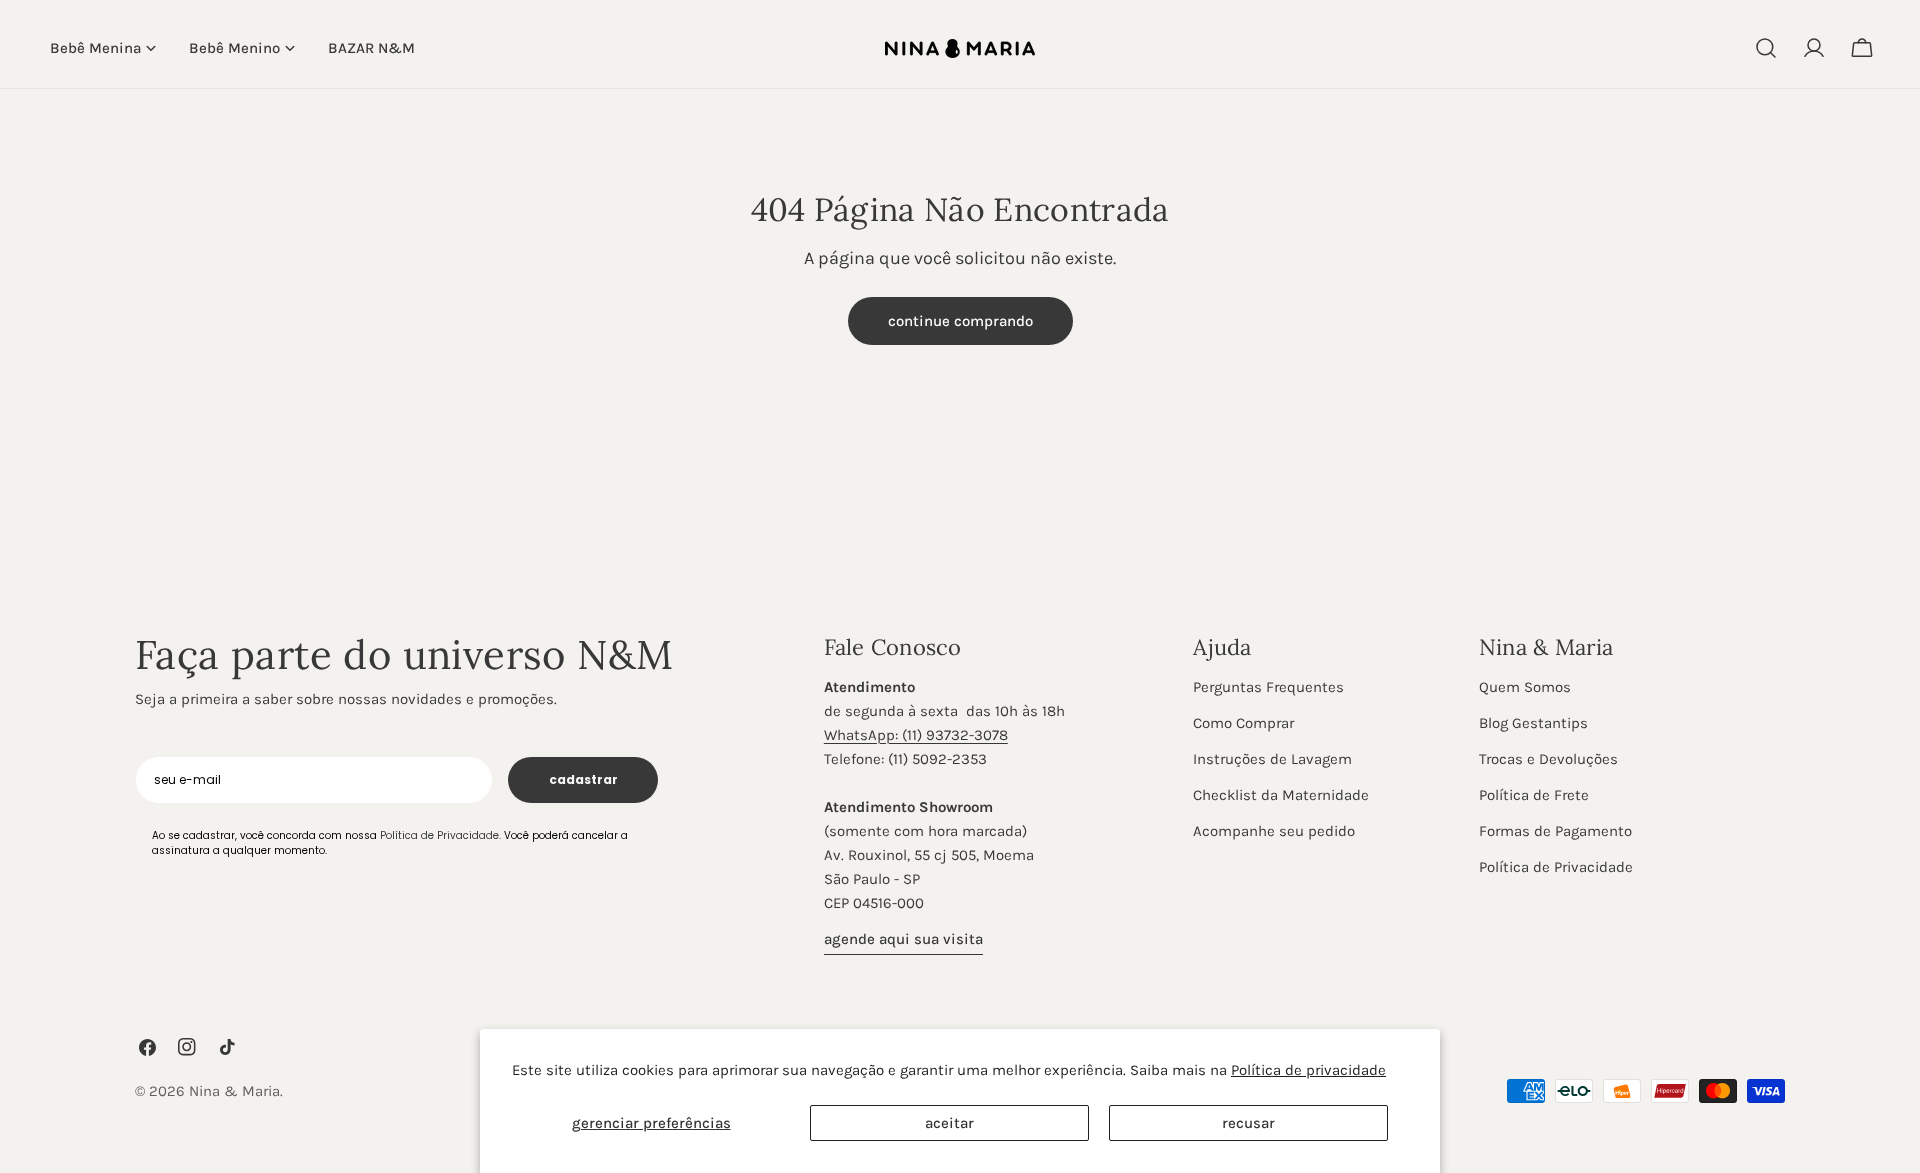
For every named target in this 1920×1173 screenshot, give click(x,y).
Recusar (1248, 1123)
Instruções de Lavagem (1272, 759)
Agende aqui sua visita (903, 939)
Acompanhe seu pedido (1274, 831)
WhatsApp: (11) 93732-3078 (916, 735)
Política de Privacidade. (440, 835)
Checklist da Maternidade (1281, 795)
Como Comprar (1243, 723)
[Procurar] (1766, 48)
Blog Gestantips (1533, 723)
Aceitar (949, 1123)
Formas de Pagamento (1555, 831)
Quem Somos (1525, 687)
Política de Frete (1534, 795)
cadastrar (583, 779)
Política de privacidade (1308, 1070)
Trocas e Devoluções (1548, 759)
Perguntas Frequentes (1268, 687)
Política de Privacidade (1556, 867)
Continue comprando (960, 321)
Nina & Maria (234, 1091)
